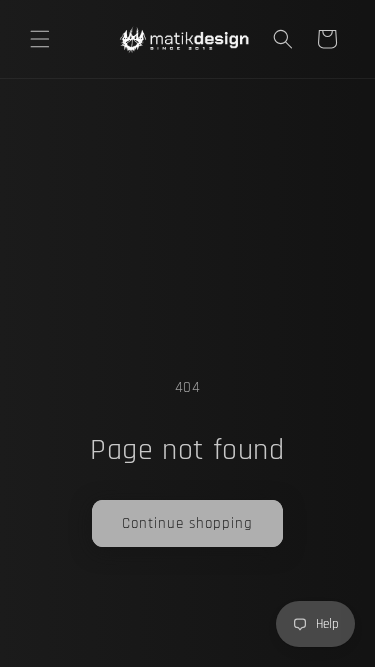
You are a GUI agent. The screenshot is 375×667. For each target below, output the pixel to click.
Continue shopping (187, 523)
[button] (40, 39)
